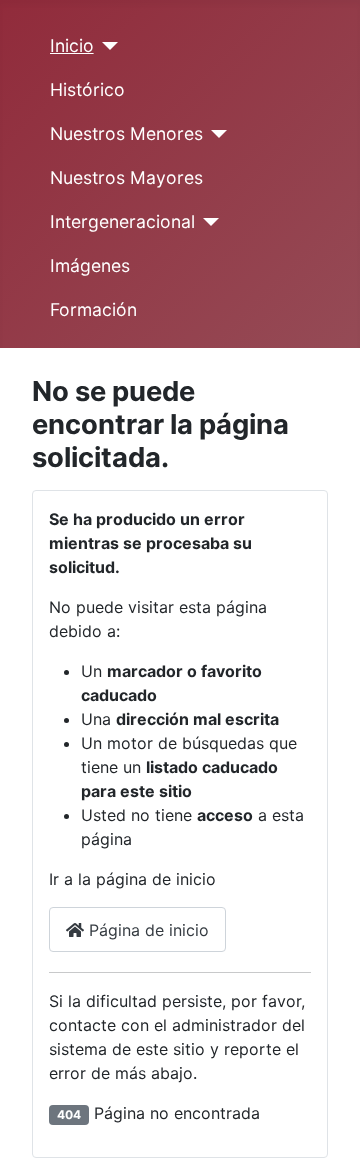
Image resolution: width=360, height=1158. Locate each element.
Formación (93, 309)
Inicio (72, 45)
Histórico (87, 89)
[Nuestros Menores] (215, 134)
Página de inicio (146, 930)
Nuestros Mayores (126, 177)
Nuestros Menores (126, 133)
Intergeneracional (122, 221)
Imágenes (90, 265)
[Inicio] (106, 46)
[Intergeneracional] (207, 222)
